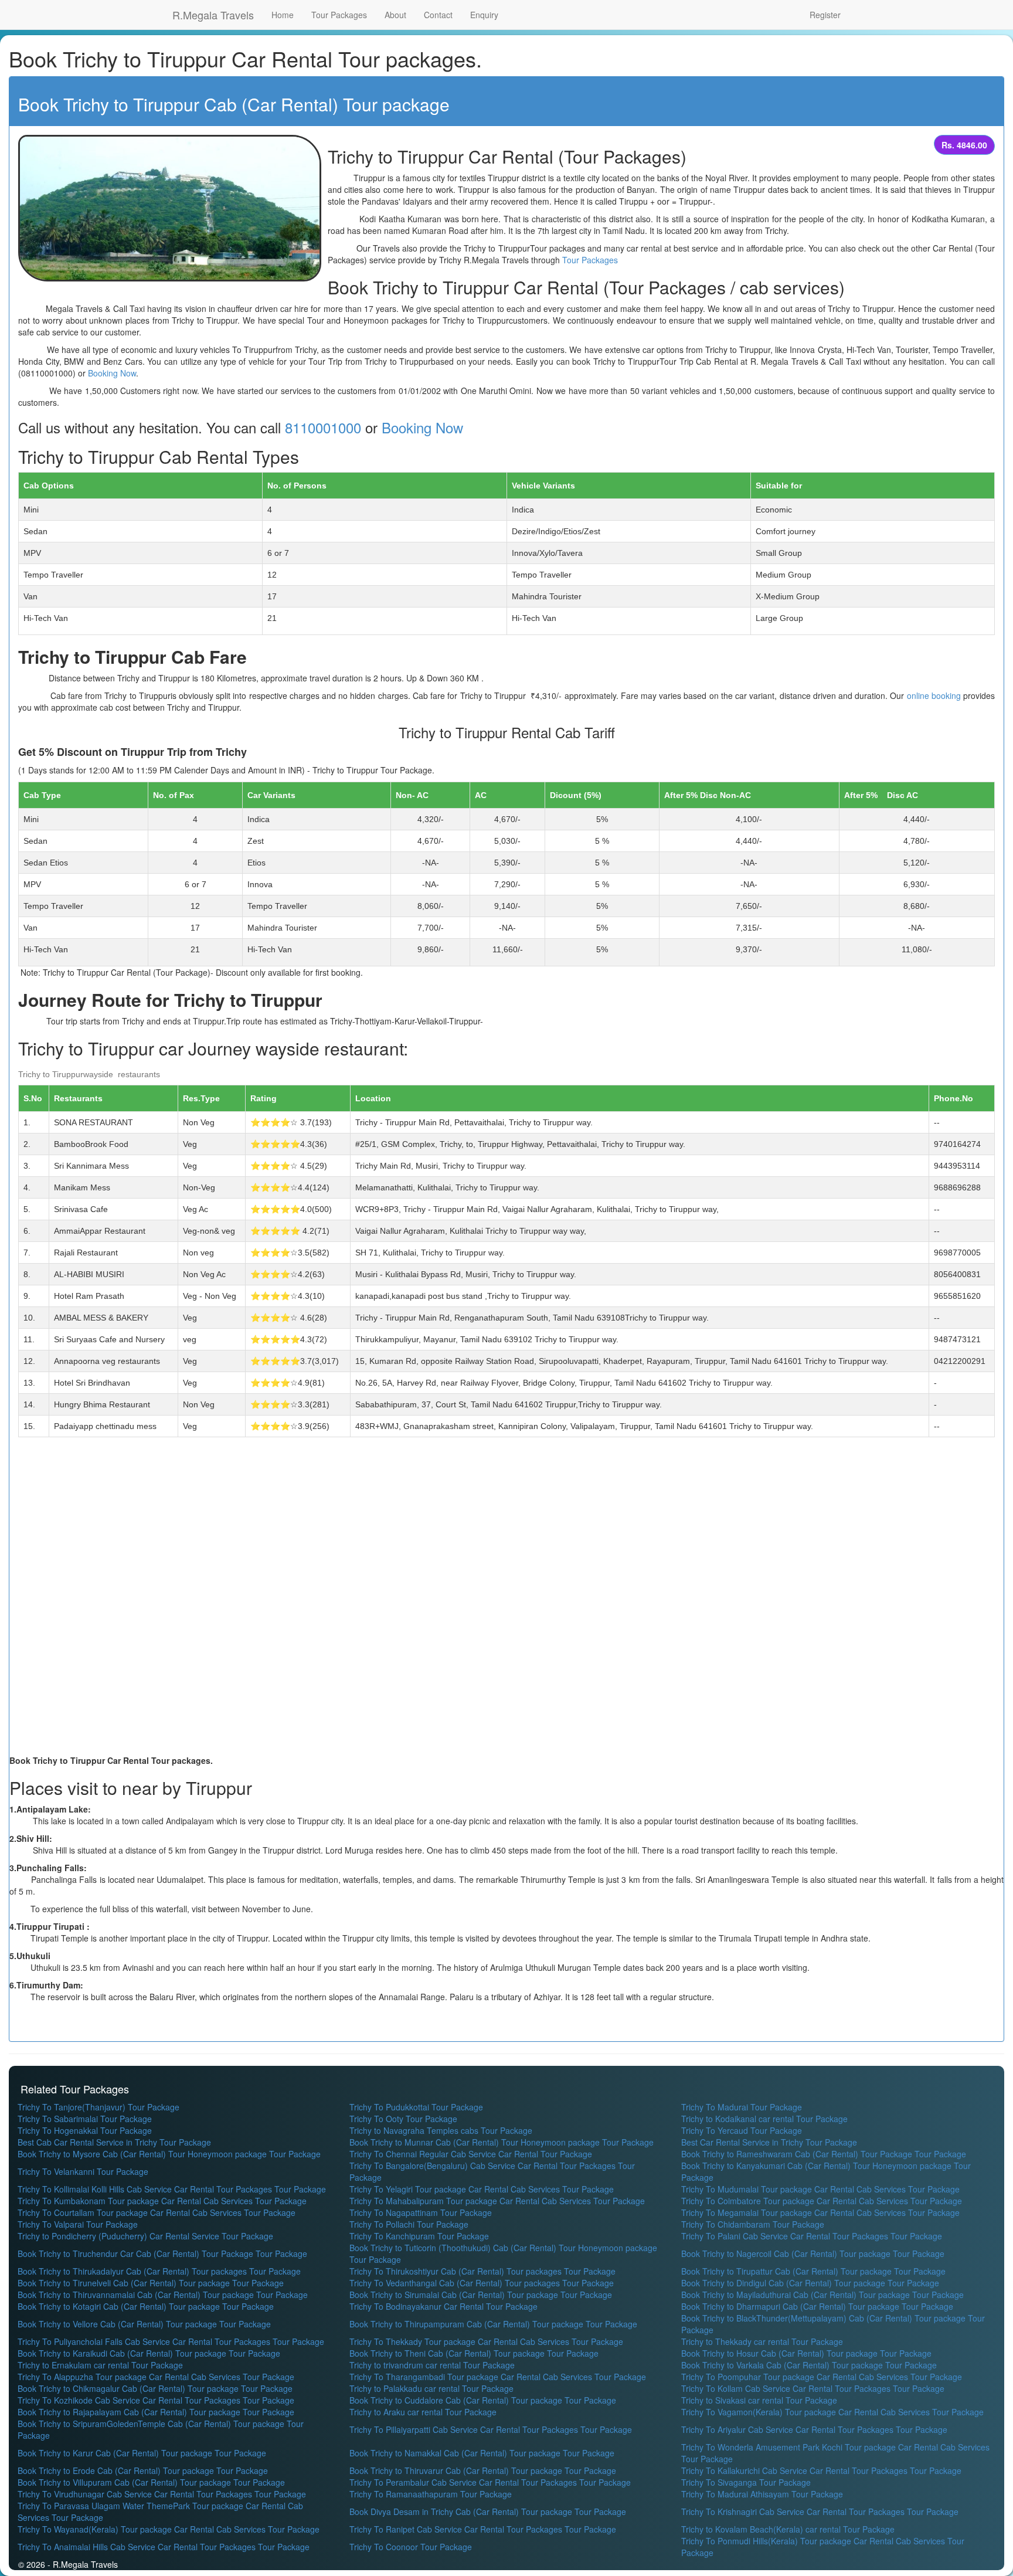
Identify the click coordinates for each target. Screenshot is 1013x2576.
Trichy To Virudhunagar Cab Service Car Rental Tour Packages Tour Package (162, 2494)
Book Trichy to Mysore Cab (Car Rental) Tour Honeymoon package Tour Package (169, 2154)
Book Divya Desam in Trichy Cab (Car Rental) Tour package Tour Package (488, 2511)
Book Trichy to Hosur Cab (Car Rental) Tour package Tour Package (806, 2353)
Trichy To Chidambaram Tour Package (753, 2224)
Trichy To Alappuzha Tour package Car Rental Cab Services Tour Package (156, 2377)
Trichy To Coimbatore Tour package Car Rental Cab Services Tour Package (822, 2201)
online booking (934, 695)
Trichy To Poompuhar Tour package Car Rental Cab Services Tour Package (822, 2377)
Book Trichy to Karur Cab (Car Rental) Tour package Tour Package (142, 2453)
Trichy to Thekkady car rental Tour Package (762, 2341)
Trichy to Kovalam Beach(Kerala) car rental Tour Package (788, 2529)
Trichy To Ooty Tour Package (403, 2119)
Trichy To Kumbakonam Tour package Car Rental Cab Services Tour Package (162, 2201)
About (395, 15)
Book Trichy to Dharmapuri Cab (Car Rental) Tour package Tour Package (817, 2306)
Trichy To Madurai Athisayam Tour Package (762, 2494)
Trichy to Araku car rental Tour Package (423, 2412)
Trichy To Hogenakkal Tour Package (85, 2130)
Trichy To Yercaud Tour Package (742, 2130)
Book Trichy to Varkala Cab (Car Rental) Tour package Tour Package (809, 2365)
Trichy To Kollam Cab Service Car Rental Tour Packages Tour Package (813, 2388)
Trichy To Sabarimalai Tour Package (85, 2119)
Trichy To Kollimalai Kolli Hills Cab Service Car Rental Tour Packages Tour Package (172, 2189)
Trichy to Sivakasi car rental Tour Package (759, 2400)
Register (825, 15)
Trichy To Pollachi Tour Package (409, 2224)
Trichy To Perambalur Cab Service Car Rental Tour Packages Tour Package (490, 2482)
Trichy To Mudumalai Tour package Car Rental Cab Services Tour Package (820, 2189)
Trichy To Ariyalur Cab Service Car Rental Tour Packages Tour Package (814, 2429)
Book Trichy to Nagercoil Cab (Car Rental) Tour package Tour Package (813, 2253)
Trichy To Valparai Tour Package (78, 2224)
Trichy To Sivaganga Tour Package (746, 2482)
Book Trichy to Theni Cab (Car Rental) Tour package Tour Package (474, 2353)
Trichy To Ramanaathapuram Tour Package (431, 2494)
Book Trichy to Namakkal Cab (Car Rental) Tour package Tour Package (482, 2453)
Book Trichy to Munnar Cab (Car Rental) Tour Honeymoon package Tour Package (502, 2142)
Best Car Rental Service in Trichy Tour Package (769, 2142)
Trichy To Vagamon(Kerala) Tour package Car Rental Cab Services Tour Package (832, 2412)
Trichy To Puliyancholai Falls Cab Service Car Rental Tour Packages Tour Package (171, 2341)
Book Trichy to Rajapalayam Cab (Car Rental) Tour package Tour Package (156, 2412)
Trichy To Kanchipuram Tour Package (419, 2236)
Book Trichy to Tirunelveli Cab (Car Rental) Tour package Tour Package (151, 2283)
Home (283, 15)
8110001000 (323, 427)
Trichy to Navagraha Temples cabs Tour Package (441, 2130)
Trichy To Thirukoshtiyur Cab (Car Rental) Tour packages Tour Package (482, 2271)
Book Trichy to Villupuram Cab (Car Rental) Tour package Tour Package (151, 2482)
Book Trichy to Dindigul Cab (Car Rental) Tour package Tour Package (810, 2283)
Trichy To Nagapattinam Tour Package (421, 2212)
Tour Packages (339, 15)
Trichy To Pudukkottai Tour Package (416, 2107)
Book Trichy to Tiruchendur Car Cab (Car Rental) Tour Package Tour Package (162, 2253)
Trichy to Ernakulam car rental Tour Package (100, 2365)
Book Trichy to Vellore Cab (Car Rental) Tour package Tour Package (144, 2324)
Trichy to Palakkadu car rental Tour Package (431, 2388)
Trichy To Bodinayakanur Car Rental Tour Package (443, 2306)
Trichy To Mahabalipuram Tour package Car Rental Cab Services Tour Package (497, 2201)
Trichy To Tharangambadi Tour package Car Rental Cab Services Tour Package (498, 2377)
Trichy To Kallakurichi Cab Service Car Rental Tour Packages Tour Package (821, 2470)
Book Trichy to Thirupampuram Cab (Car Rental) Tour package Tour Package (493, 2324)
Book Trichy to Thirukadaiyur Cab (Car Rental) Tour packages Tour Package (159, 2271)
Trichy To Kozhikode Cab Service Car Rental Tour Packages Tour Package (156, 2400)
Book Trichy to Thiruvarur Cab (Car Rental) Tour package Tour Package (483, 2470)
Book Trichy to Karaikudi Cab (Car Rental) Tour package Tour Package (149, 2353)
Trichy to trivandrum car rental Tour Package (432, 2365)
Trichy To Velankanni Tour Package (83, 2171)
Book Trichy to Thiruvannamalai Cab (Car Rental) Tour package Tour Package (163, 2295)
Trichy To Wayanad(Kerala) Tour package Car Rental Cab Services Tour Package (169, 2529)
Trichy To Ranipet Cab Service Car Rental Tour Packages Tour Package (483, 2529)
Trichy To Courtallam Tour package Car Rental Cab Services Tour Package (157, 2212)
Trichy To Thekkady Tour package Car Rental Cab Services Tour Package (486, 2341)
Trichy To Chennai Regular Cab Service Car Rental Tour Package (471, 2154)
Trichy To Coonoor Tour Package (411, 2547)
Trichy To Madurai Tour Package (742, 2107)
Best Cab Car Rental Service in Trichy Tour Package (114, 2142)
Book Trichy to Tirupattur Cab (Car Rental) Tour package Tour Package (813, 2271)
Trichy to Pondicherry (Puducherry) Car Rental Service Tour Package (145, 2236)
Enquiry (484, 15)
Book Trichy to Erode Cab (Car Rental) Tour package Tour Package (143, 2470)
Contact (438, 15)
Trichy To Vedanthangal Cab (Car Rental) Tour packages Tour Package (482, 2283)
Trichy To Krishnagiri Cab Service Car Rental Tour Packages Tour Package (820, 2511)
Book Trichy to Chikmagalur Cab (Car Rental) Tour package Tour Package (155, 2388)
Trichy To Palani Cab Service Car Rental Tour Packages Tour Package (812, 2236)
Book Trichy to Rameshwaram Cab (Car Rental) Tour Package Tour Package (824, 2154)
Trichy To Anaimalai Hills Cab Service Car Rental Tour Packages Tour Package (164, 2547)
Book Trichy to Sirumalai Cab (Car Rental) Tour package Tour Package (481, 2295)
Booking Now (112, 373)
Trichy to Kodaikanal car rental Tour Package (764, 2119)
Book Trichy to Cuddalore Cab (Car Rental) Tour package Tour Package (483, 2400)
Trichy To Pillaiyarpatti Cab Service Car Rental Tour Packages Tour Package (491, 2429)
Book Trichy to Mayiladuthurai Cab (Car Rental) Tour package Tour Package (822, 2295)
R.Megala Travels (213, 15)
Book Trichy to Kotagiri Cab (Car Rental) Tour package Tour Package (146, 2306)
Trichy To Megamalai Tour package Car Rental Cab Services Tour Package (820, 2212)
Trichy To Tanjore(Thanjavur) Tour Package (98, 2107)
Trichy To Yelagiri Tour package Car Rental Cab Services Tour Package (482, 2189)
